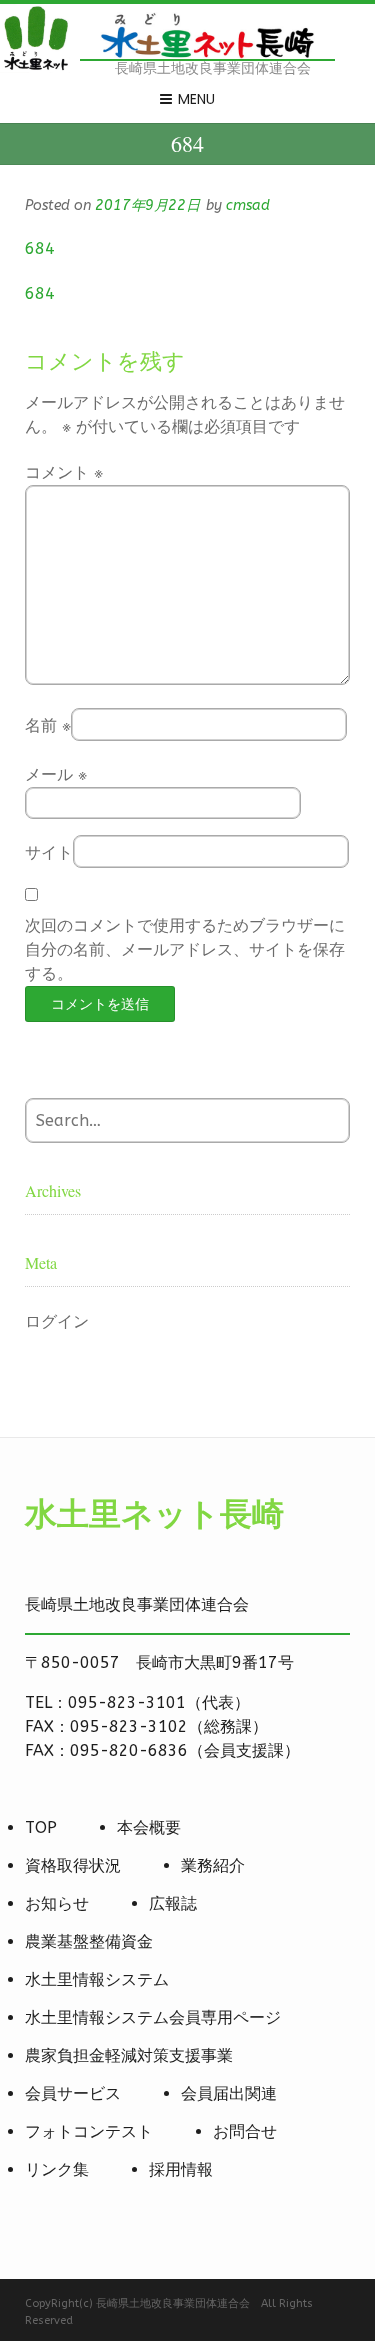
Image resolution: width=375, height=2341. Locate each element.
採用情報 (181, 2169)
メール (56, 774)
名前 (48, 725)
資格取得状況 (73, 1865)
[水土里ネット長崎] (35, 67)
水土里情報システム (97, 1979)
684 (40, 248)
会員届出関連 (229, 2093)
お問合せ (245, 2131)
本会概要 (149, 1827)
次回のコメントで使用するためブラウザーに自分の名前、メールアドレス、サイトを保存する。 (185, 949)
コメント (64, 472)
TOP (41, 1827)
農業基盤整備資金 (89, 1941)
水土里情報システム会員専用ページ (153, 2017)
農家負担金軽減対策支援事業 (129, 2055)
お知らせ (57, 1903)
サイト (49, 852)
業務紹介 (213, 1865)
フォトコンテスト (89, 2131)
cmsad (248, 205)
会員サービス (73, 2093)
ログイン (57, 1321)
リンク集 (57, 2169)
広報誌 (173, 1903)
